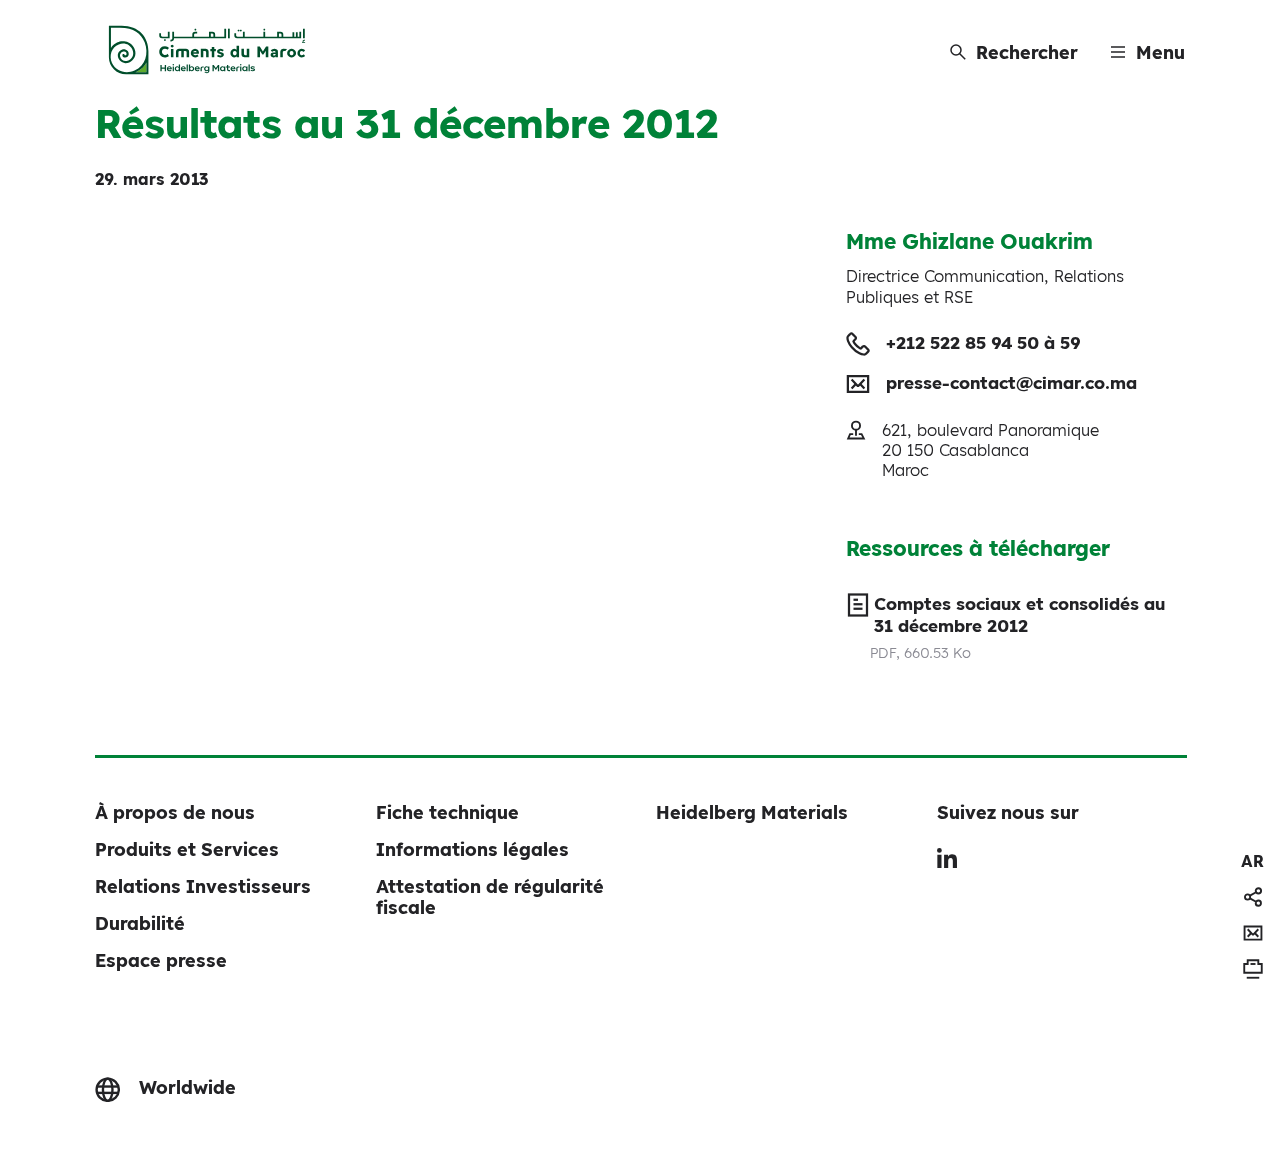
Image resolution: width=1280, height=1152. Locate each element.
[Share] (1253, 897)
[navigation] (1252, 861)
